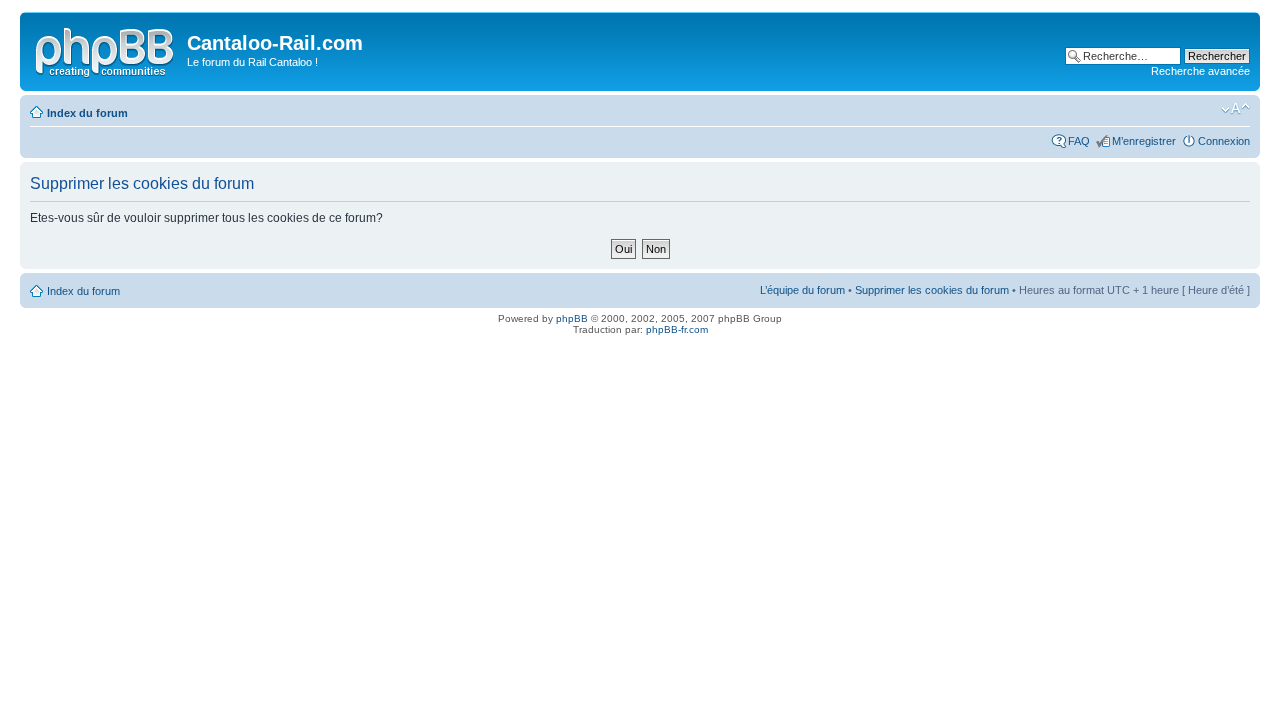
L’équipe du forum (802, 290)
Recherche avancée (1200, 71)
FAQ (1079, 141)
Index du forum (87, 113)
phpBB (572, 318)
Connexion (1224, 141)
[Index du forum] (106, 49)
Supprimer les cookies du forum (932, 290)
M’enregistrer (1144, 141)
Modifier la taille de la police (1235, 109)
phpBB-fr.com (677, 329)
